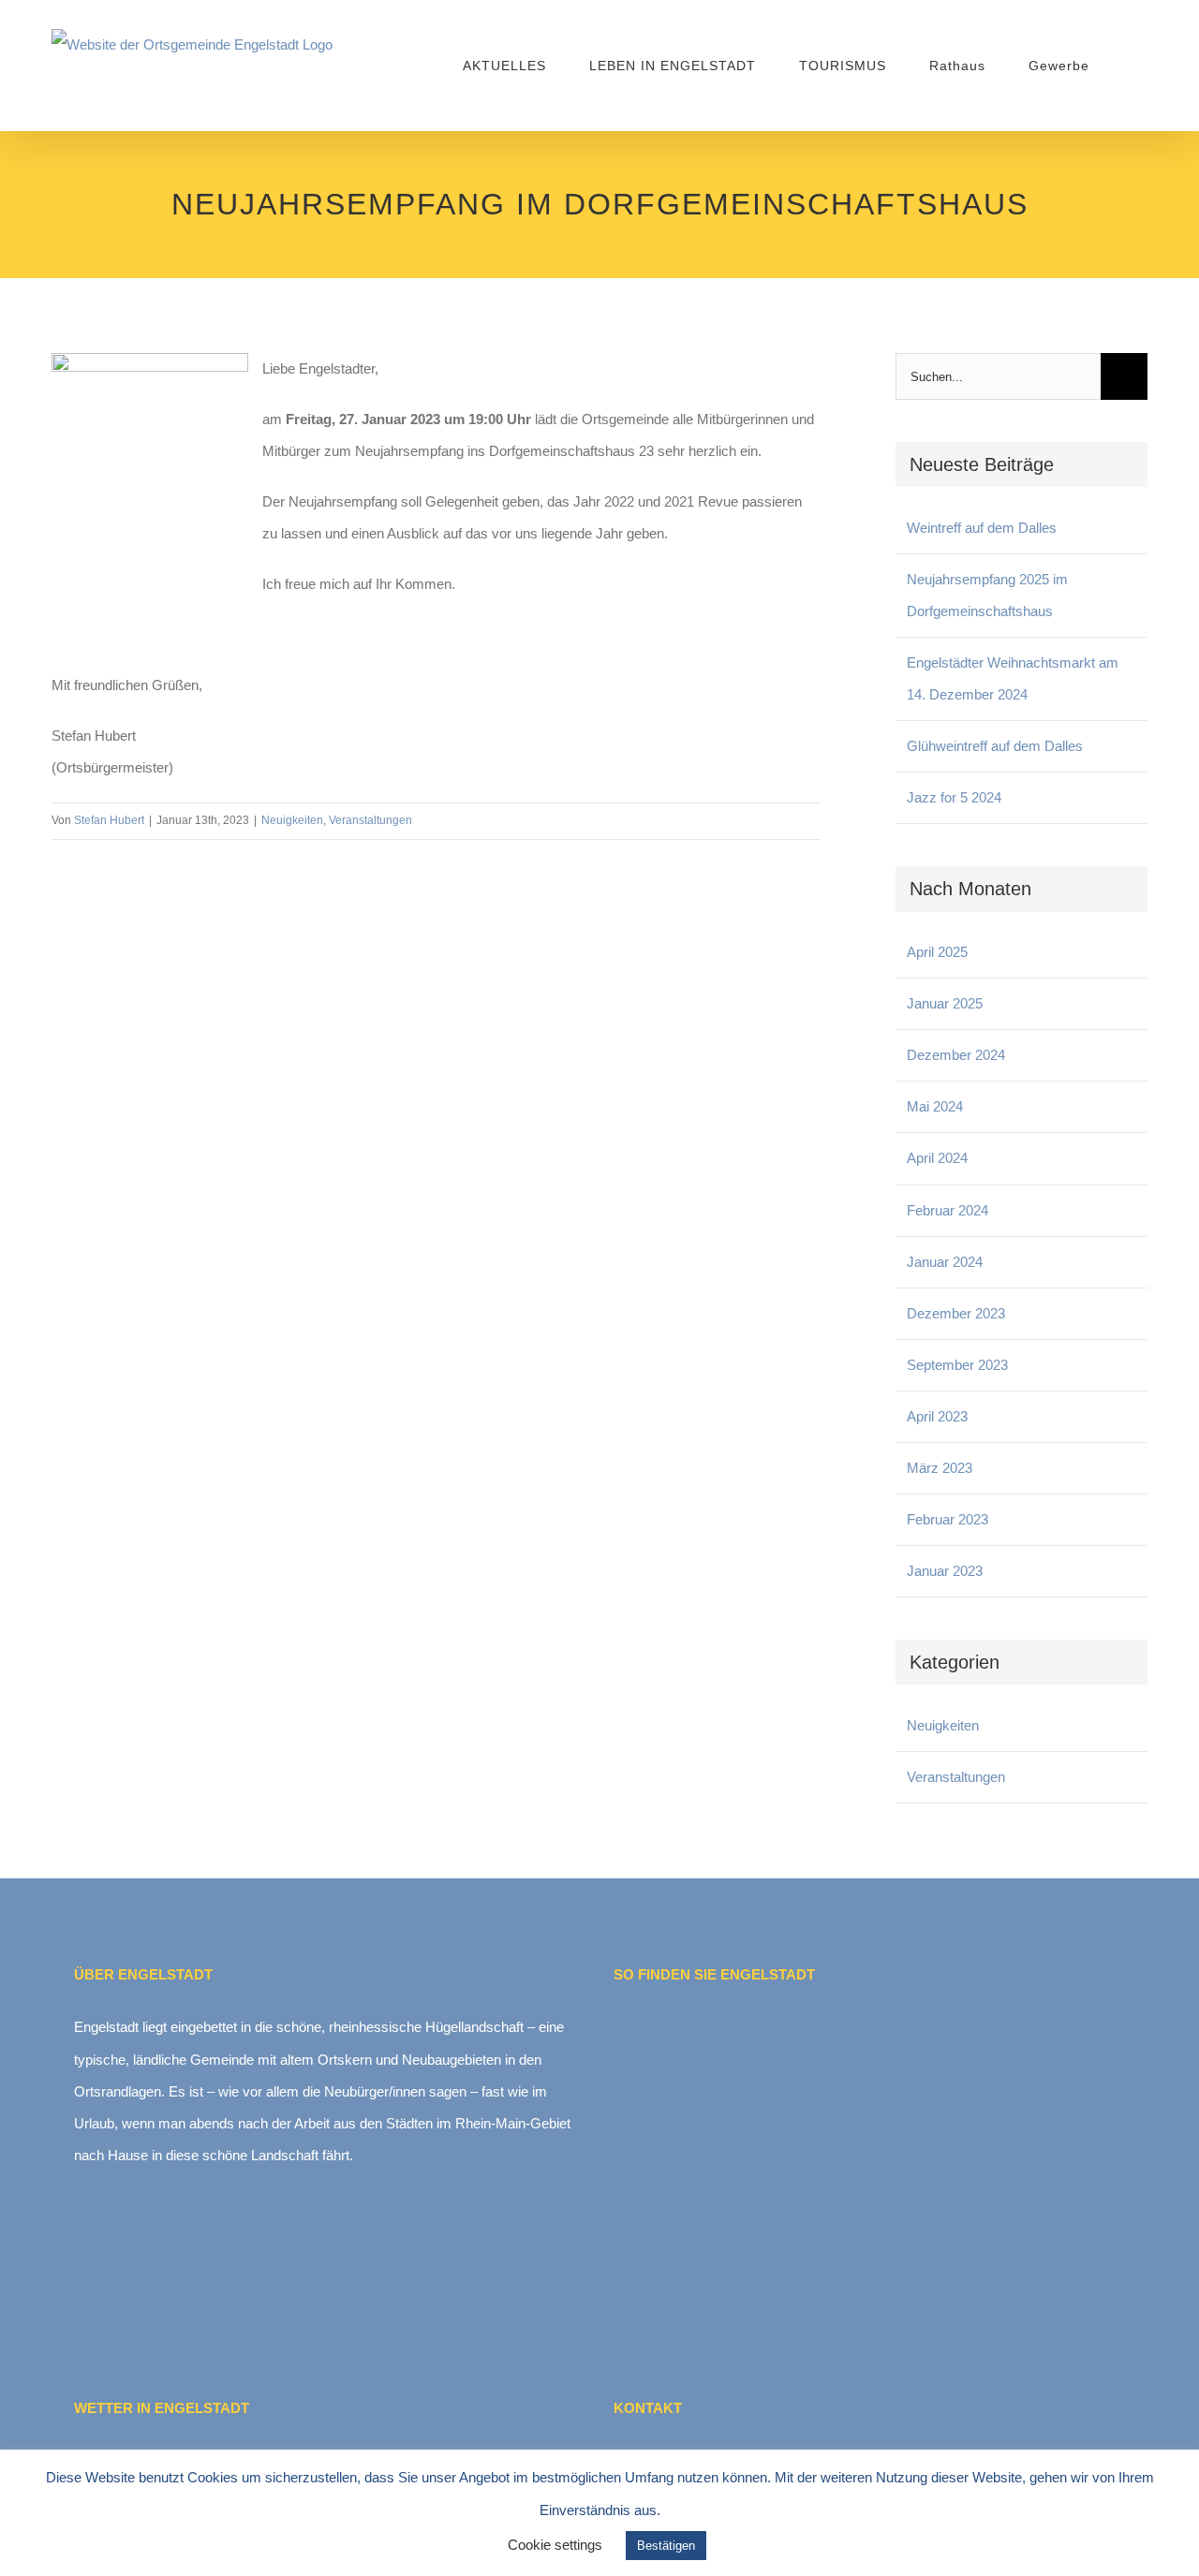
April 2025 (937, 952)
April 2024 (937, 1158)
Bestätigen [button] (666, 2546)
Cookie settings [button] (555, 2545)
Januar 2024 (945, 1262)
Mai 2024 (935, 1106)
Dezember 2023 (956, 1313)
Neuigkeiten (292, 820)
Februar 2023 (947, 1519)
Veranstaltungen (370, 820)
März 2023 (940, 1468)
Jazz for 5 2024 (954, 797)
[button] (1118, 66)
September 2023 (957, 1365)
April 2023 (937, 1416)
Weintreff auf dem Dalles (982, 528)
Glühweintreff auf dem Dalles (995, 746)
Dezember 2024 (956, 1055)
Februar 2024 (947, 1210)
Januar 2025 (945, 1003)
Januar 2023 (945, 1571)
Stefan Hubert (109, 820)
